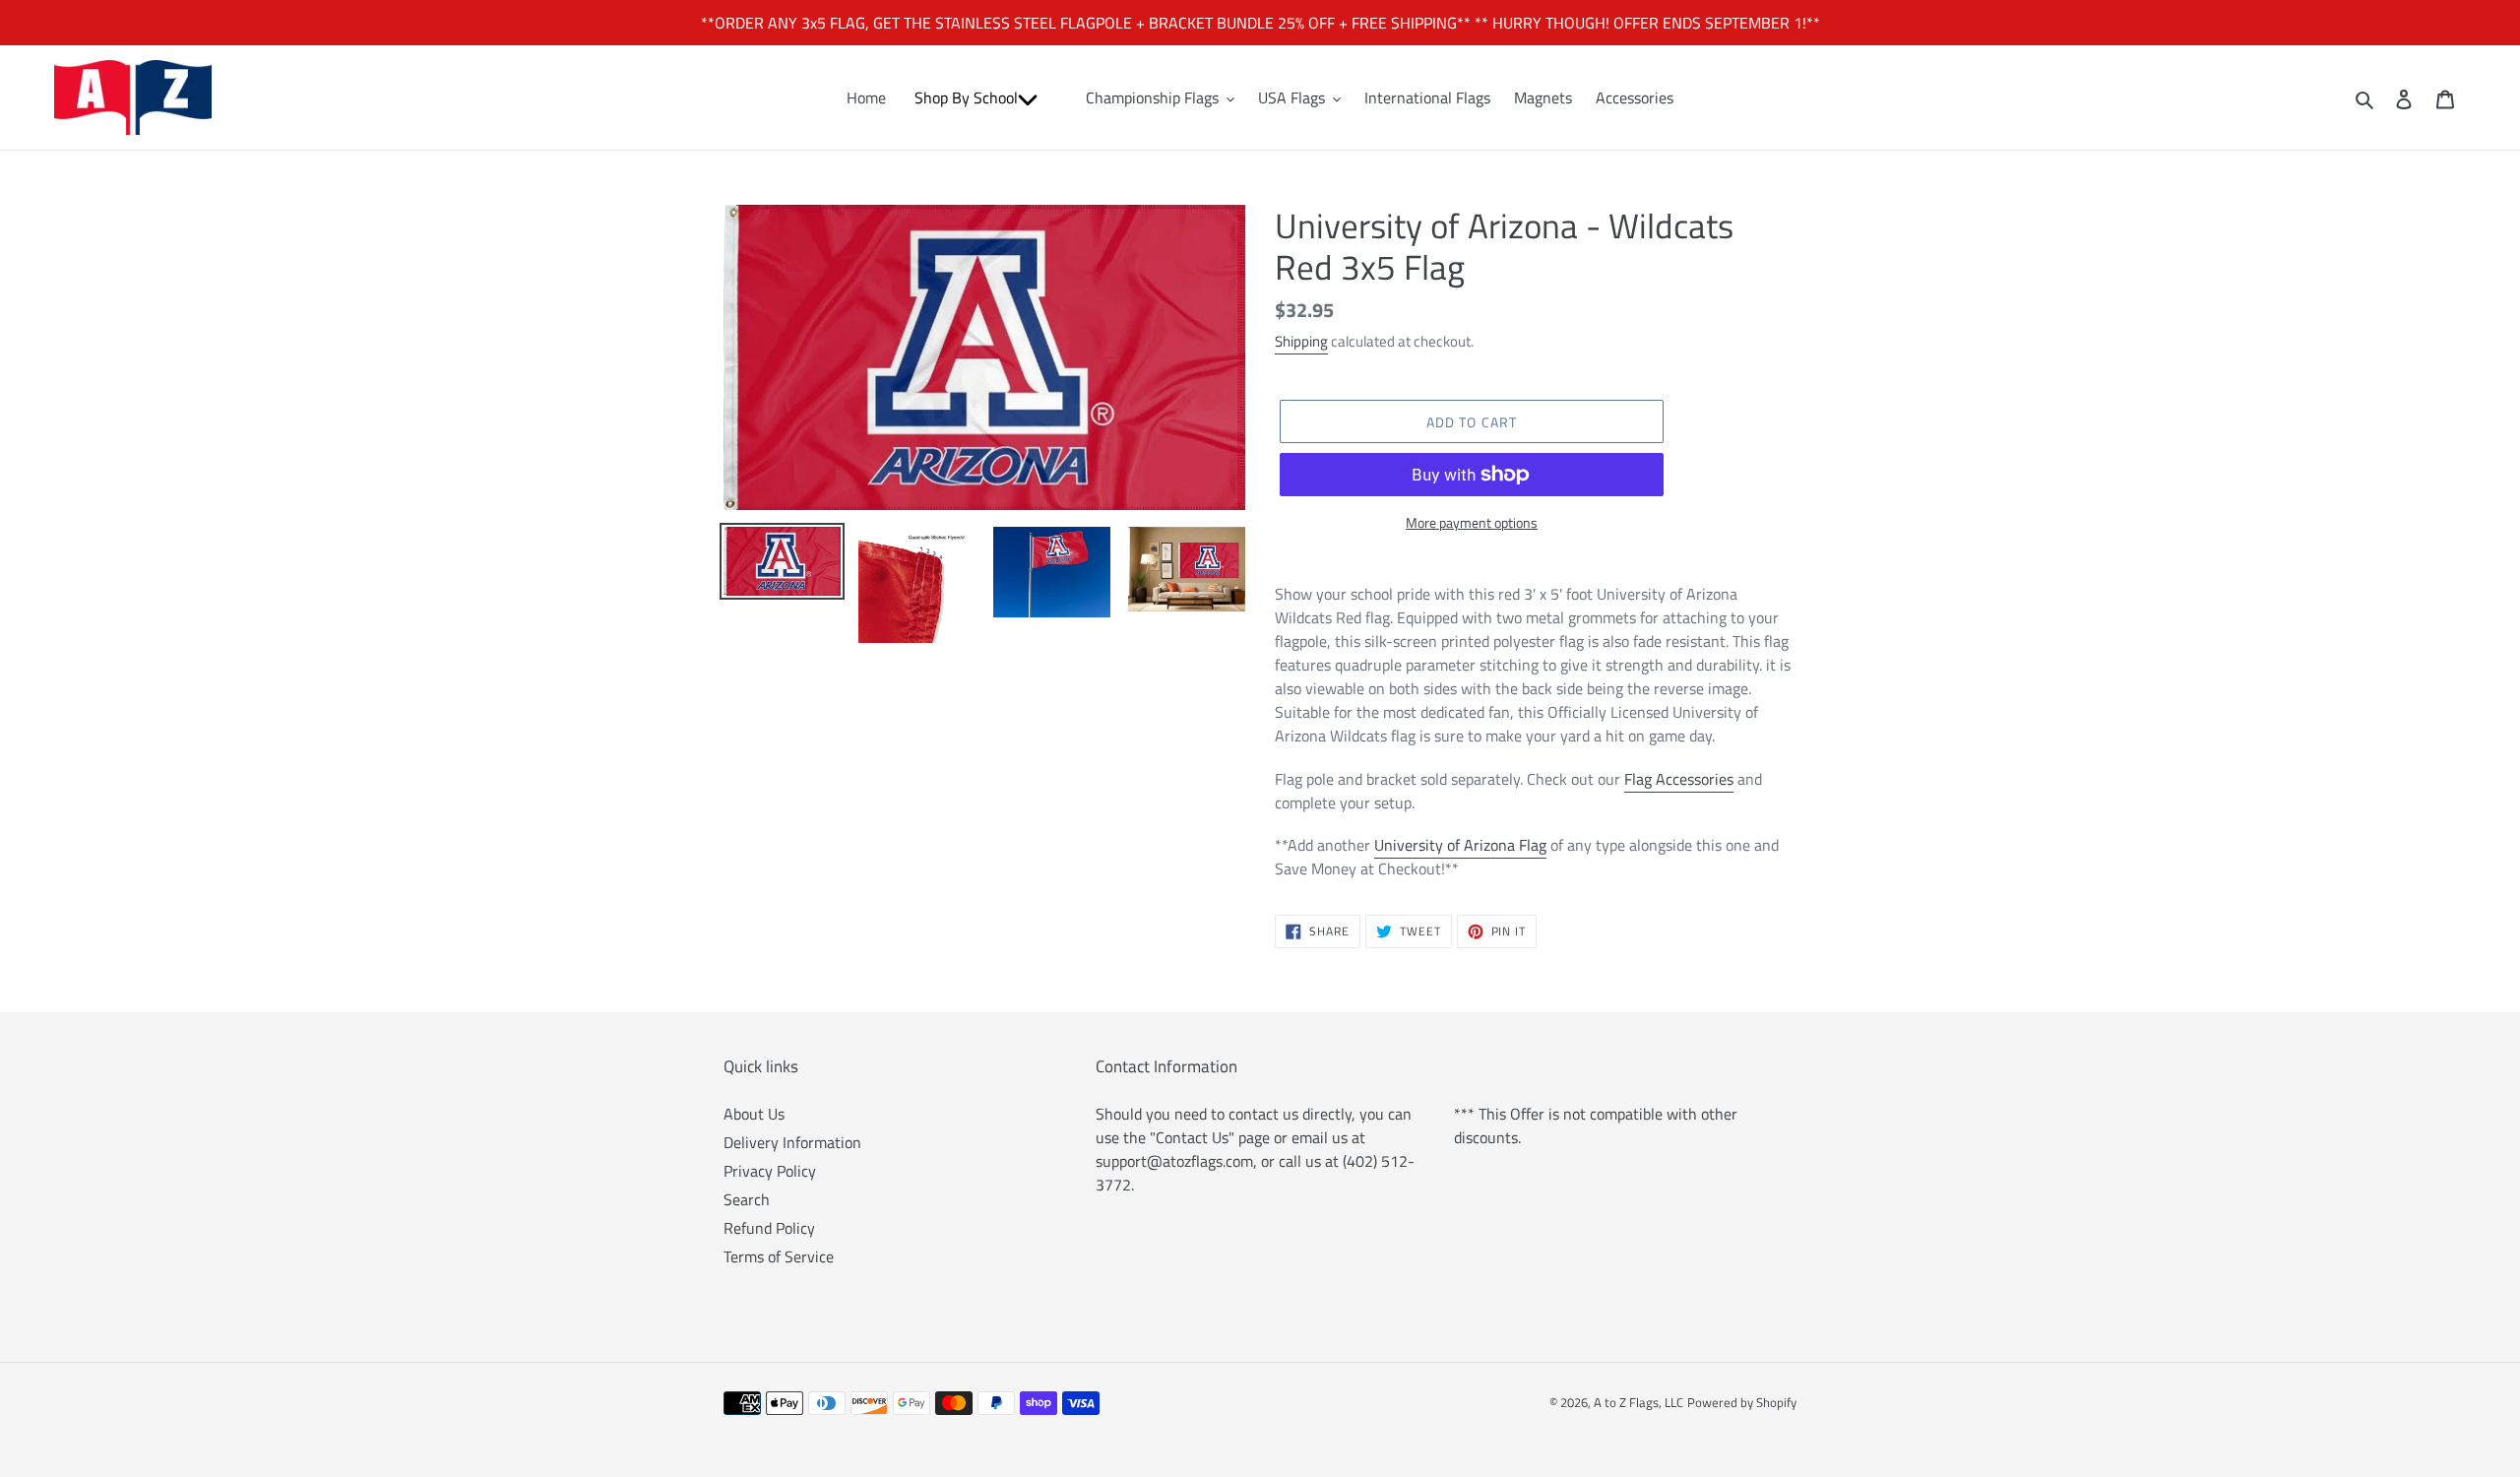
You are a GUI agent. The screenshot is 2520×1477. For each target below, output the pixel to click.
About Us (754, 1114)
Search (747, 1199)
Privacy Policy (770, 1171)
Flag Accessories (1679, 779)
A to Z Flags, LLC (1638, 1402)
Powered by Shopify (1742, 1402)
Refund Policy (769, 1228)
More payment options (1472, 522)
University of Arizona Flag (1460, 845)
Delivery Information (792, 1142)
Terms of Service (779, 1256)
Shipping (1301, 341)
